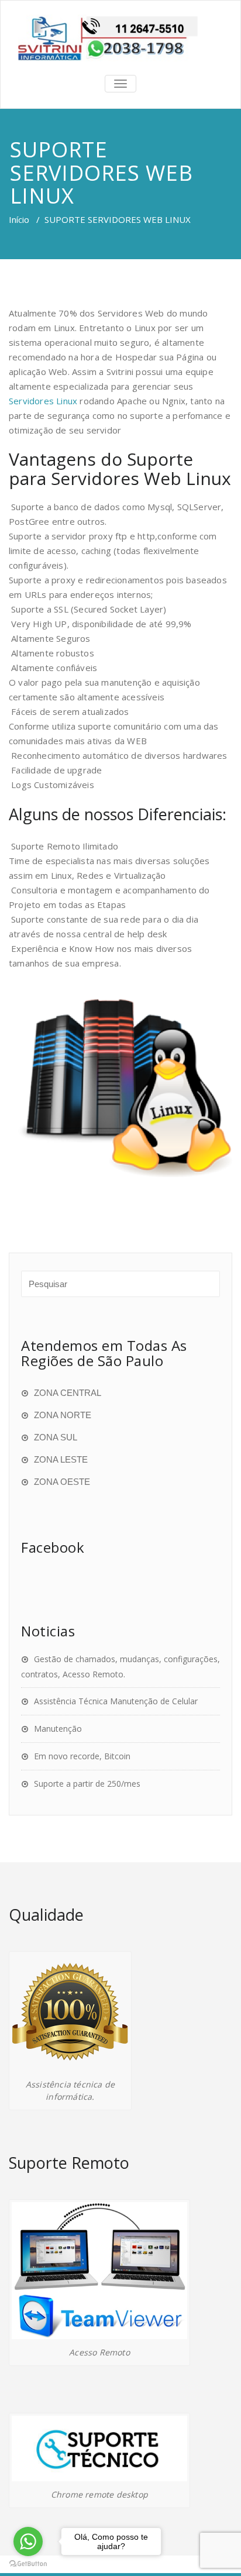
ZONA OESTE (62, 1482)
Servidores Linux (43, 401)
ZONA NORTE (63, 1415)
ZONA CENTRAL (68, 1393)
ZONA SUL (56, 1437)
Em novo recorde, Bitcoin (82, 1756)
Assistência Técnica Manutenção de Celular (116, 1701)
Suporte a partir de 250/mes (87, 1784)
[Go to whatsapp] (28, 2541)
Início (19, 219)
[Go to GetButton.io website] (28, 2564)
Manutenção (58, 1729)
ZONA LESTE (61, 1459)
